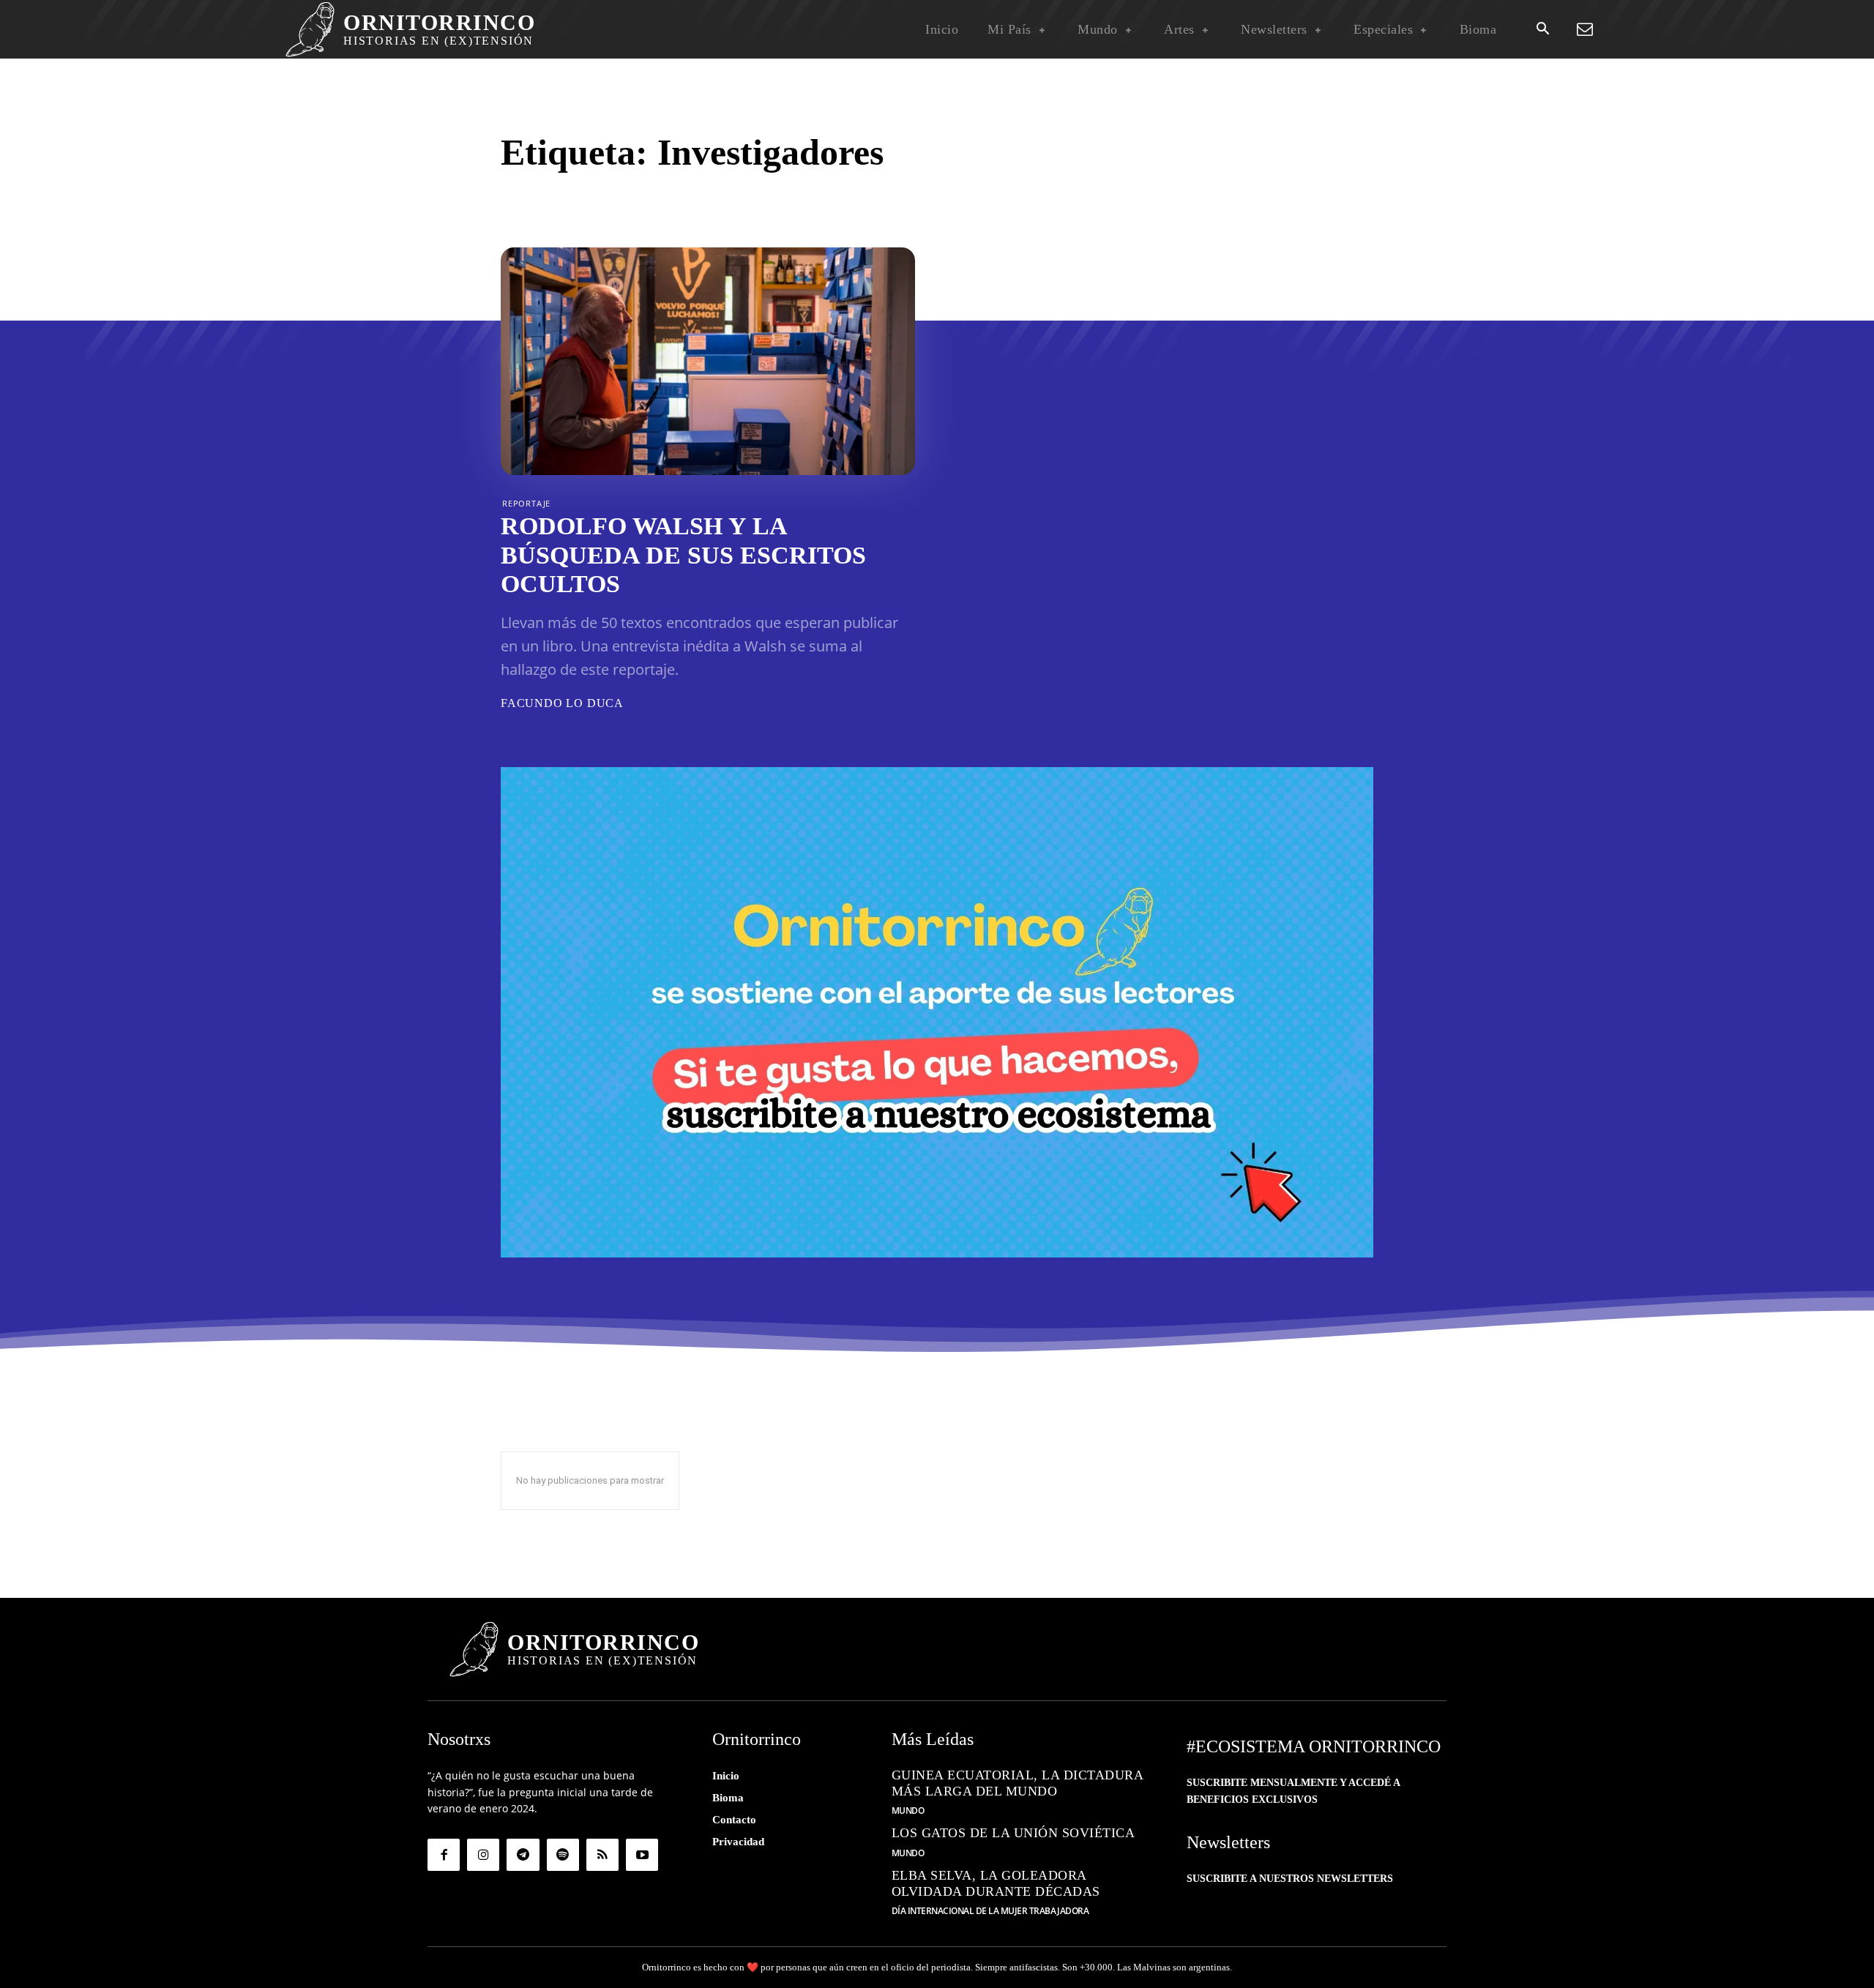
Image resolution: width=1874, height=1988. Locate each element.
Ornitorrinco (667, 1967)
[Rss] (602, 1855)
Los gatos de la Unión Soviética (1013, 1833)
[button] (1542, 30)
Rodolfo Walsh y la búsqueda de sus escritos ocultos (683, 554)
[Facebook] (444, 1855)
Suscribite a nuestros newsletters (1290, 1879)
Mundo (908, 1811)
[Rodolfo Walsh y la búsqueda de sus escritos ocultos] (708, 361)
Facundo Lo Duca (562, 703)
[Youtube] (642, 1855)
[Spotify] (563, 1855)
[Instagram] (483, 1855)
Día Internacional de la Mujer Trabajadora (990, 1911)
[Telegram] (523, 1855)
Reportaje (526, 503)
